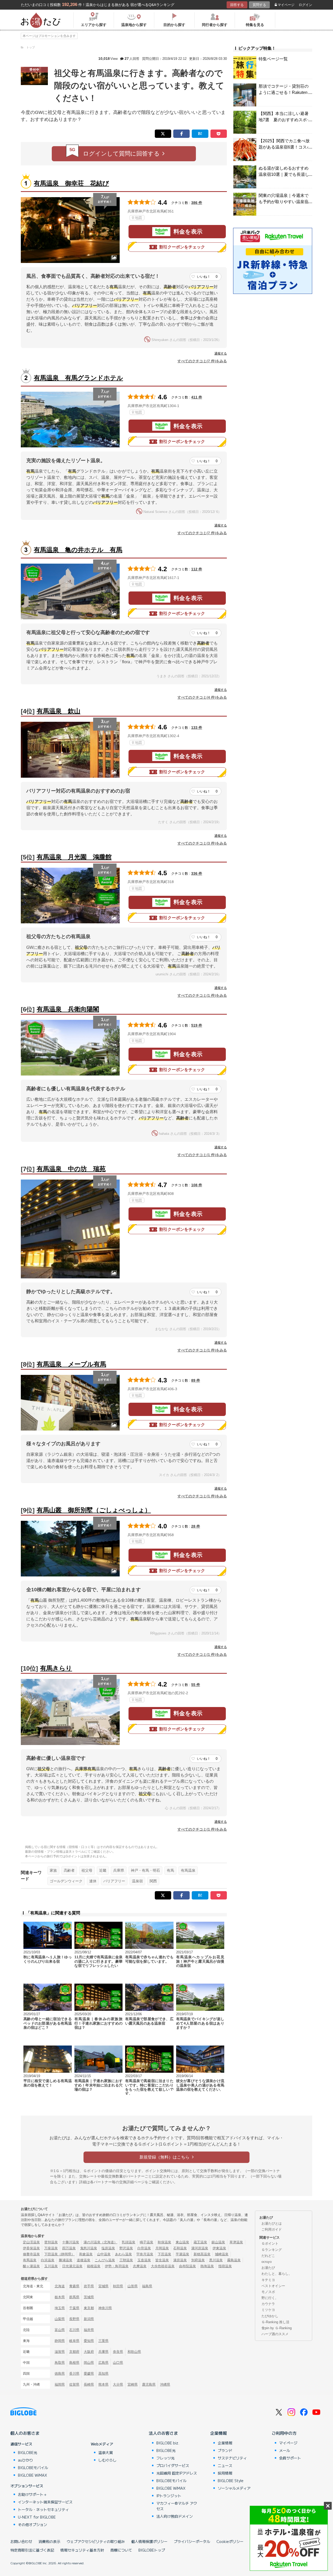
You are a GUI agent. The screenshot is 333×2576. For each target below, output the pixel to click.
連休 (93, 1881)
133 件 (197, 727)
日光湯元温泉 (72, 2266)
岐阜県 (74, 2341)
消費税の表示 (49, 2541)
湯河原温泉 (200, 2248)
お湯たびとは (272, 2223)
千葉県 (74, 2308)
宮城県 (103, 2286)
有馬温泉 (188, 1870)
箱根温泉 (94, 2266)
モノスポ (268, 2292)
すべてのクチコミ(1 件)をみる (202, 995)
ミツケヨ (268, 2310)
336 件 (197, 873)
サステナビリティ (232, 2458)
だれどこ (268, 2256)
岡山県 (89, 2363)
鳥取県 (60, 2363)
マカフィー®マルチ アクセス (177, 2506)
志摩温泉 (140, 2266)
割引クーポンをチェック (182, 247)
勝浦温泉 (66, 2260)
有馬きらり (56, 1668)
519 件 (197, 1025)
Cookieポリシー (230, 2541)
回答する (237, 5)
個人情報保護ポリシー (149, 2541)
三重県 (103, 2341)
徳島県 (60, 2374)
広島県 (103, 2363)
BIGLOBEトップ (152, 2550)
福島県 (147, 2286)
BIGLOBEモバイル (33, 2468)
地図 (138, 218)
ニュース (225, 2465)
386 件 (197, 203)
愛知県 (89, 2341)
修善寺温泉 (31, 2254)
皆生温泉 (162, 2260)
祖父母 (87, 1870)
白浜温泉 (48, 2260)
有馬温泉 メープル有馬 (71, 1364)
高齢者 (69, 1870)
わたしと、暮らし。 (277, 2274)
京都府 (74, 2352)
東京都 (89, 2308)
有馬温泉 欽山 (59, 711)
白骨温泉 (144, 2248)
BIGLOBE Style (231, 2481)
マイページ (286, 5)
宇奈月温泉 (145, 2254)
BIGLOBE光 (28, 2452)
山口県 (118, 2363)
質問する (259, 5)
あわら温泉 (123, 2254)
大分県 (118, 2384)
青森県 (74, 2286)
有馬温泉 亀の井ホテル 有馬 (78, 550)
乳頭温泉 (129, 2242)
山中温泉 (104, 2254)
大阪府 (89, 2352)
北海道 (60, 2286)
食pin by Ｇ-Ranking (277, 2328)
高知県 (103, 2374)
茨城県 (89, 2297)
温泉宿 (137, 1881)
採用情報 (225, 2473)
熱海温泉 (207, 2266)
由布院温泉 (187, 2266)
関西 (153, 1881)
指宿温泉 (225, 2266)
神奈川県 (105, 2308)
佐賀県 (74, 2384)
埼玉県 (60, 2308)
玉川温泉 (51, 2266)
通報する (221, 353)
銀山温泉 (218, 2242)
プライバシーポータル (192, 2541)
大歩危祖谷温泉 (163, 2266)
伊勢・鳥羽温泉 (117, 2266)
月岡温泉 (162, 2248)
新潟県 (89, 2319)
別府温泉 (198, 2260)
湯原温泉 (180, 2260)
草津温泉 (236, 2242)
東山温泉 (182, 2242)
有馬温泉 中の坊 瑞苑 (71, 1169)
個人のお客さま (25, 2433)
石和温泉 (180, 2248)
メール (285, 2450)
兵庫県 (119, 1870)
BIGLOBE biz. (168, 2443)
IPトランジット (169, 2496)
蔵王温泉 (200, 2242)
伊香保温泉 (31, 2248)
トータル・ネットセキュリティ (43, 2509)
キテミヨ (268, 2280)
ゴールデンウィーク (66, 1881)
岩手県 (89, 2286)
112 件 (197, 569)
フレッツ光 (165, 2458)
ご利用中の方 (284, 2433)
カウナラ (268, 2304)
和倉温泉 (86, 2254)
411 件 (197, 397)
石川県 (74, 2330)
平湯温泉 (182, 2254)
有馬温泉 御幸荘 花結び (71, 183)
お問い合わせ (21, 2541)
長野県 (74, 2319)
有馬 (170, 1870)
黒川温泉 (216, 2260)
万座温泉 (51, 2248)
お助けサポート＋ (33, 2494)
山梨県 (60, 2319)
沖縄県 (165, 2384)
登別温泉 (51, 2242)
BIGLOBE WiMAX (33, 2475)
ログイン (305, 5)
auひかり (25, 2460)
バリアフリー (114, 1881)
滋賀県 (60, 2352)
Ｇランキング (272, 2250)
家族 (53, 1870)
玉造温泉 (144, 2260)
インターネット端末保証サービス (45, 2502)
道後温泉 (84, 2260)
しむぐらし (107, 2460)
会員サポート (290, 2458)
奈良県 (118, 2352)
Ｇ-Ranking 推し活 (275, 2322)
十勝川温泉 (71, 2242)
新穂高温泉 (202, 2254)
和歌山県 (134, 2352)
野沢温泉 (126, 2248)
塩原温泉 (108, 2248)
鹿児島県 (149, 2384)
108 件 (197, 1185)
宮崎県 (133, 2384)
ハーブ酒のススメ (275, 2334)
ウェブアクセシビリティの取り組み (96, 2541)
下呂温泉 (164, 2254)
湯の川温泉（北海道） (100, 2242)
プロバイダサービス (173, 2465)
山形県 (133, 2286)
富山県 (60, 2330)
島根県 (74, 2363)
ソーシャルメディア (234, 2488)
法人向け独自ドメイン (175, 2516)
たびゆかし (270, 2316)
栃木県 (60, 2297)
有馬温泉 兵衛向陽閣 (68, 1009)
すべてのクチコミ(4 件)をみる (202, 697)
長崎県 (89, 2384)
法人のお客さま (163, 2433)
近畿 (103, 1870)
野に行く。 (270, 2298)
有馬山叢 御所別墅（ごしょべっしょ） (94, 1510)
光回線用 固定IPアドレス (177, 2473)
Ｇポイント (270, 2243)
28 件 (196, 1526)
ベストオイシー (273, 2286)
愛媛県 (89, 2374)
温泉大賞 (106, 2452)
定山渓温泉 (31, 2242)
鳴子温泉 (146, 2242)
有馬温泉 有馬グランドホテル (78, 378)
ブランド (225, 2450)
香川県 (74, 2374)
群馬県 (74, 2297)
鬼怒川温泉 (89, 2248)
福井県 (89, 2330)
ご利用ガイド (272, 2229)
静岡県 (60, 2341)
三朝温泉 (126, 2260)
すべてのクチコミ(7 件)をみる (202, 361)
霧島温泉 (234, 2260)
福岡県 (60, 2384)
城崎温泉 (222, 2254)
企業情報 (219, 2433)
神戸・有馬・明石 (145, 1870)
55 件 (196, 1685)
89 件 (196, 1380)
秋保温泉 (164, 2242)
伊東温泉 (219, 2248)
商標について (121, 2550)
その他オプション (33, 2525)
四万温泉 (69, 2248)
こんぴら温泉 (105, 2260)
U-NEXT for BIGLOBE (37, 2517)
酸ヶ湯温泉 (31, 2266)
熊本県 (103, 2384)
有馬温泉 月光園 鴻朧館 (74, 857)
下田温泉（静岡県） (59, 2254)
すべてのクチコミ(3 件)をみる (202, 843)
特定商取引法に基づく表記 (32, 2550)
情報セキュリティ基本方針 (82, 2550)
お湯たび (268, 2268)
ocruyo (267, 2262)
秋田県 (118, 2286)
